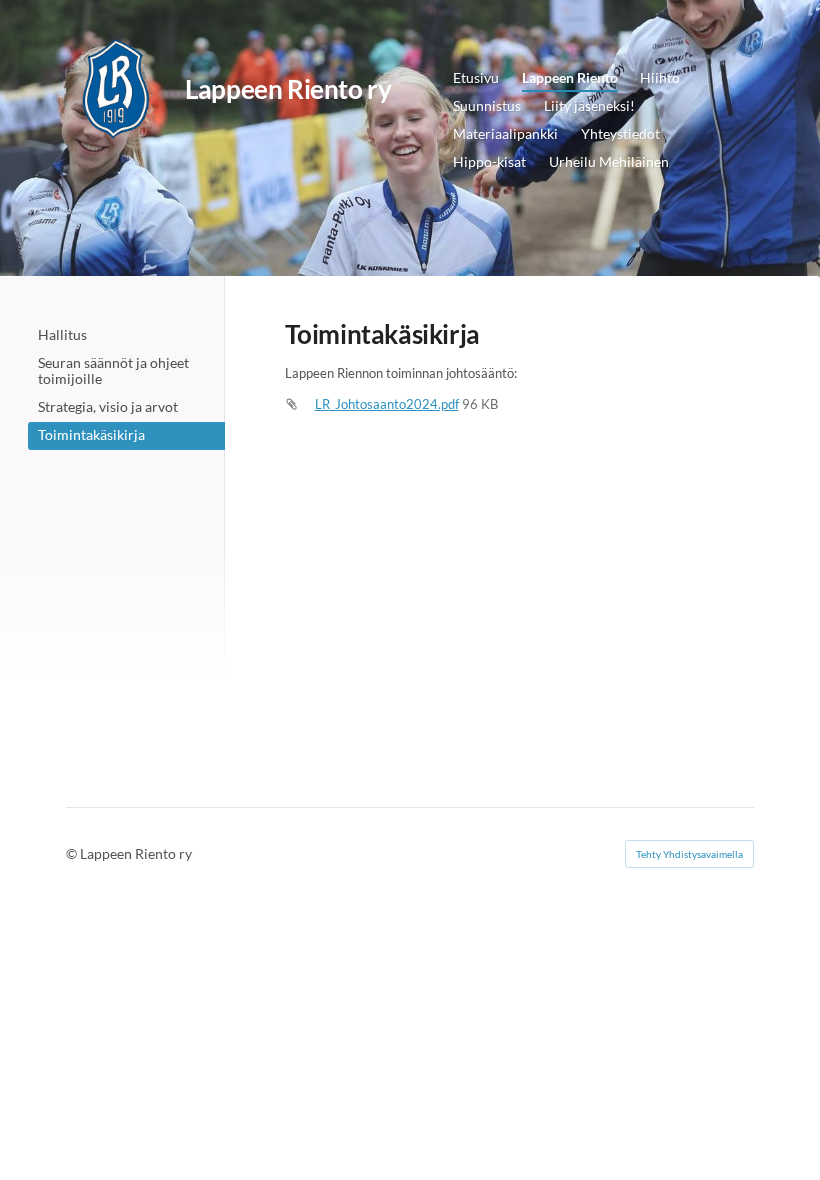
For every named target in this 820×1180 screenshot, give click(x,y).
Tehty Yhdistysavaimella (689, 854)
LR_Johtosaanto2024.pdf (387, 404)
